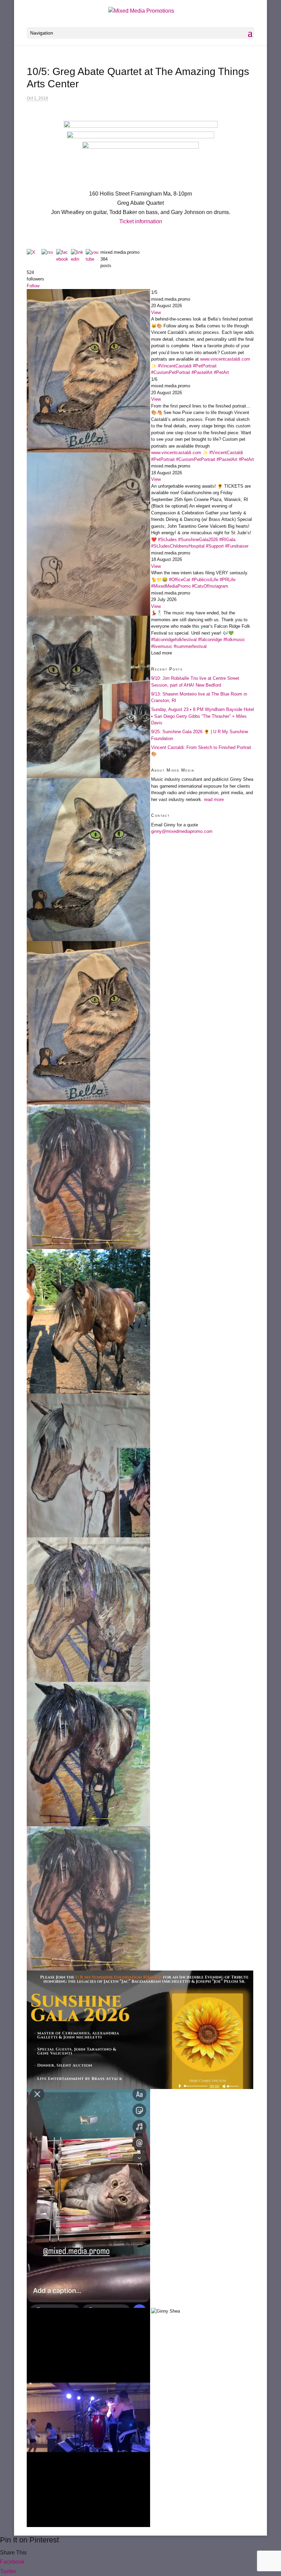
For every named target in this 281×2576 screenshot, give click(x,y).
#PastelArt (202, 372)
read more (214, 799)
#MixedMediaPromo (171, 586)
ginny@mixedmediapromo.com (182, 831)
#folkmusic (234, 640)
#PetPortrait (205, 366)
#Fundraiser (237, 546)
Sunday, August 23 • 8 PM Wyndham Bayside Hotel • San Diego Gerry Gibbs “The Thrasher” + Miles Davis (203, 716)
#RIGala (227, 540)
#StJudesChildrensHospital (178, 546)
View (156, 312)
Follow (33, 286)
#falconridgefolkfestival (174, 640)
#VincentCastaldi (175, 366)
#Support (215, 546)
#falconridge (210, 640)
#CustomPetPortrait (171, 372)
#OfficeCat (180, 580)
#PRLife (228, 580)
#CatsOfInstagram (210, 586)
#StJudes (167, 540)
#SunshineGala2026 (198, 540)
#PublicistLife (205, 580)
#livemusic (162, 646)
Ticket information (141, 221)
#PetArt (221, 372)
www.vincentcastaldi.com (225, 359)
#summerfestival (190, 646)
